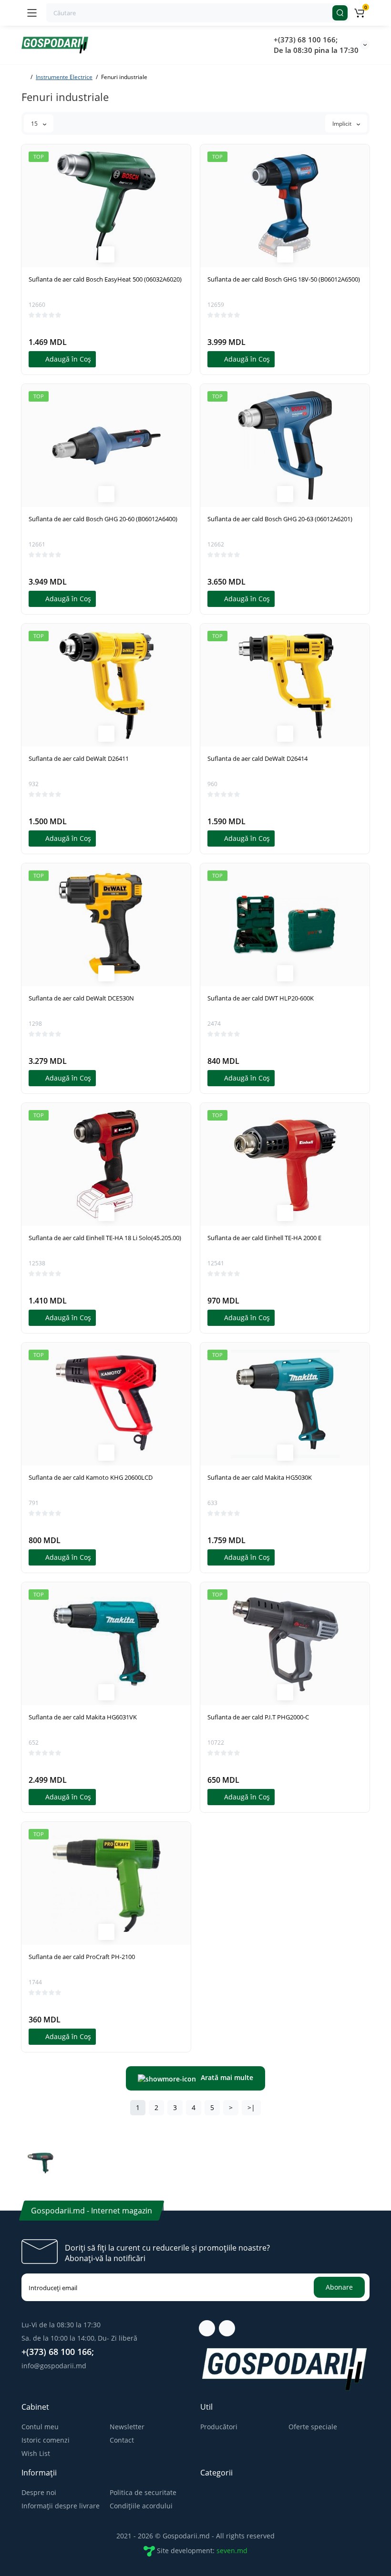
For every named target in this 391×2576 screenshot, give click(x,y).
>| (251, 2107)
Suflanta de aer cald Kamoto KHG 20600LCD (91, 1477)
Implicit (343, 124)
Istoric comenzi (46, 2440)
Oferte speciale (313, 2427)
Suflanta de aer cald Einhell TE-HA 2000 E (264, 1238)
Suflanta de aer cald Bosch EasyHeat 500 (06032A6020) (105, 279)
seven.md (232, 2551)
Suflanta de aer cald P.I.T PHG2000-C (258, 1717)
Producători (219, 2427)
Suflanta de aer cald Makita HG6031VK (83, 1717)
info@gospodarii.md (54, 2366)
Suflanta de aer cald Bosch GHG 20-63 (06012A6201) (280, 519)
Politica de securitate (143, 2492)
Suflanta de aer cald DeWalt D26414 (257, 758)
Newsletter (127, 2427)
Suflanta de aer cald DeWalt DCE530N (81, 998)
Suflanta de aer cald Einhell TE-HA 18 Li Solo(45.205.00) (105, 1238)
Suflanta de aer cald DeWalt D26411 (79, 758)
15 (35, 124)
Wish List (36, 2453)
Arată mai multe (227, 2077)
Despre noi (39, 2492)
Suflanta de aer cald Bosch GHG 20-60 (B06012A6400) (103, 519)
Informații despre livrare (61, 2506)
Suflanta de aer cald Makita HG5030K (260, 1477)
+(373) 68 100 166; (306, 40)
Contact (122, 2440)
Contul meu (40, 2427)
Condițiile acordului (141, 2506)
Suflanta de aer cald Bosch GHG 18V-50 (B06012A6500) (284, 279)
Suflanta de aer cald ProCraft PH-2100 (82, 1957)
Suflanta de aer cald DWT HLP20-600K (261, 998)
